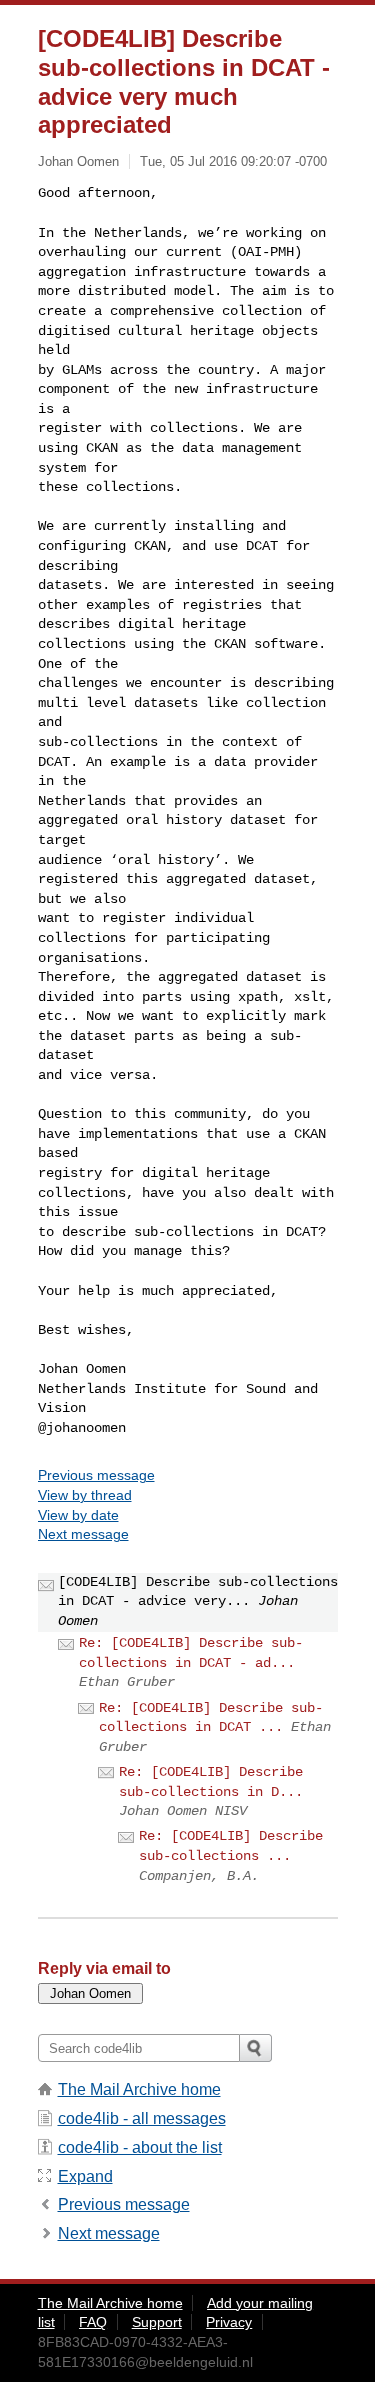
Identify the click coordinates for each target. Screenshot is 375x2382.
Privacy (229, 2322)
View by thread (85, 1495)
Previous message (96, 1475)
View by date (78, 1515)
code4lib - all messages (142, 2118)
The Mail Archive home (139, 2089)
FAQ (93, 2322)
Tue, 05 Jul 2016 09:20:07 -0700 (233, 161)
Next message (83, 1534)
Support (157, 2322)
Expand (85, 2176)
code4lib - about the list (140, 2147)
